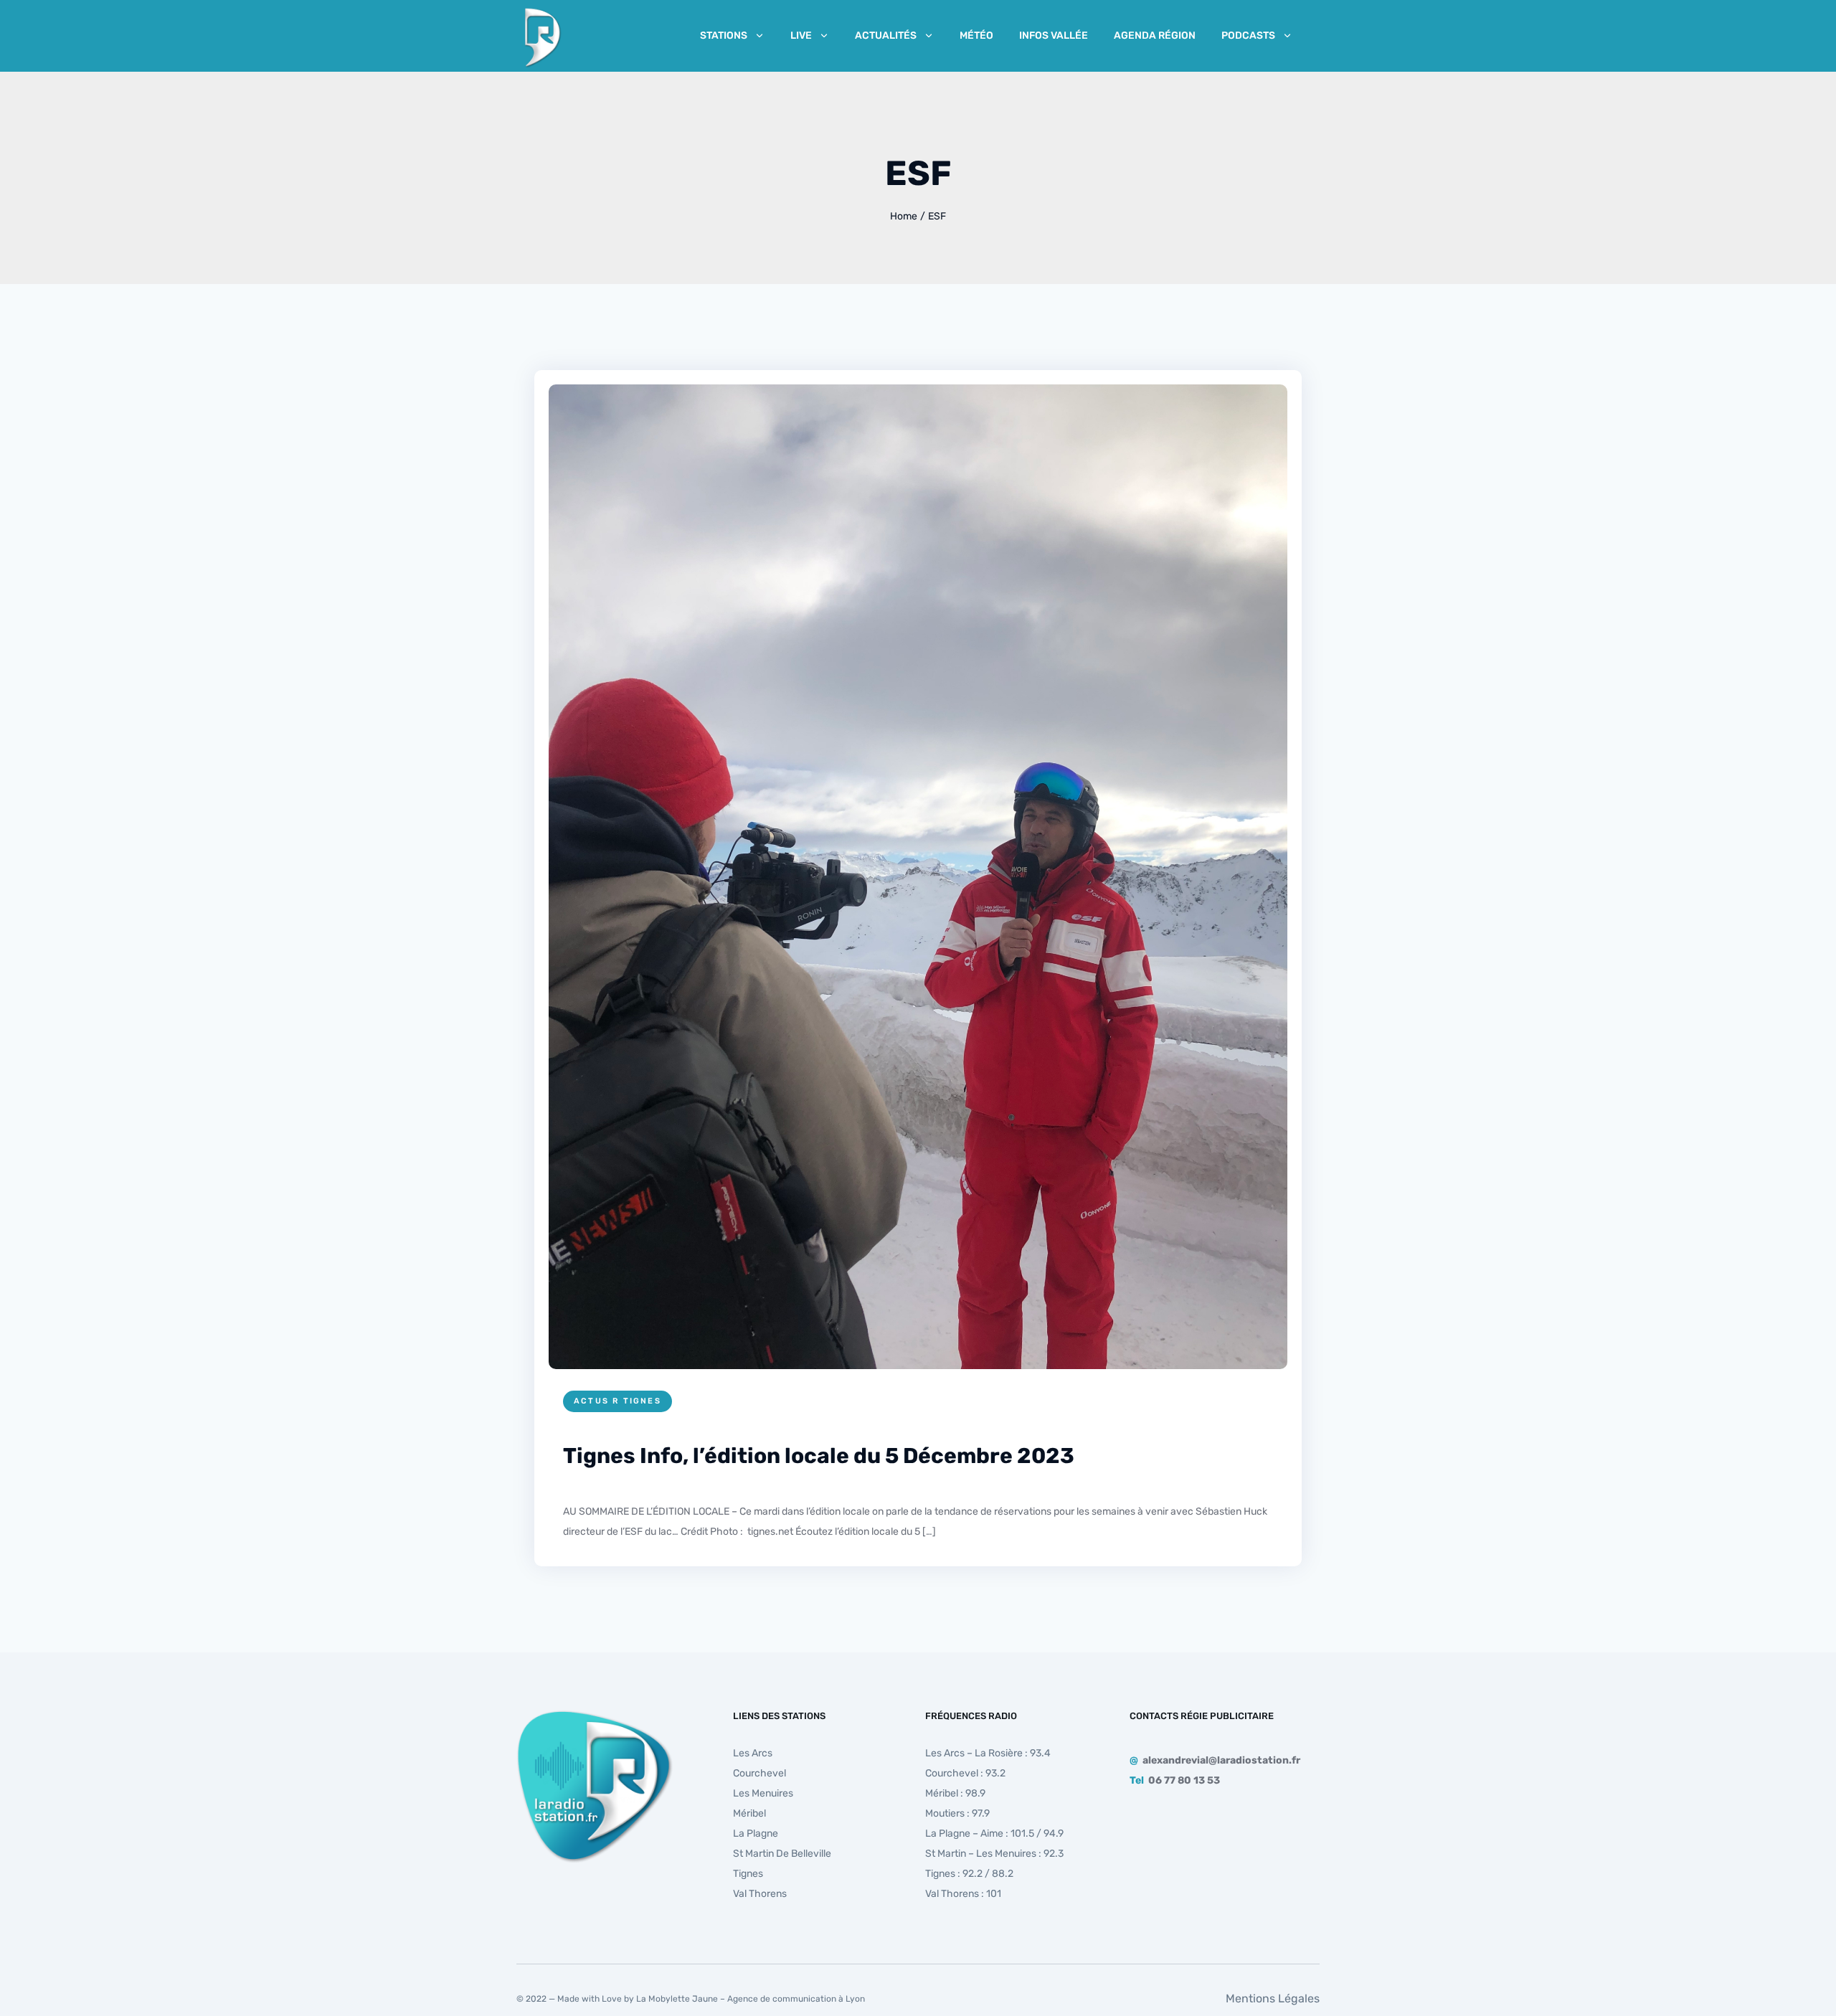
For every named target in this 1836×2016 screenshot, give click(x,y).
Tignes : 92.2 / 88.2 (969, 1874)
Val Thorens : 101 (963, 1894)
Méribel (749, 1813)
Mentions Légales (1273, 1998)
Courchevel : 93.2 (965, 1773)
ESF (937, 216)
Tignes (748, 1874)
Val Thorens (760, 1894)
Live (801, 36)
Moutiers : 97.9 (957, 1813)
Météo (976, 36)
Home (904, 216)
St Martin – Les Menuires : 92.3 (994, 1854)
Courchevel (760, 1773)
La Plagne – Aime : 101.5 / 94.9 (994, 1833)
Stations (724, 36)
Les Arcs (753, 1753)
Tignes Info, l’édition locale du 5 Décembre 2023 (819, 1456)
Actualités (886, 36)
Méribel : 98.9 (955, 1793)
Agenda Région (1155, 36)
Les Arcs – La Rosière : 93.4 (988, 1753)
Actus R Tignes (617, 1401)
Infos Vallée (1054, 36)
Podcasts (1248, 36)
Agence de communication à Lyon (796, 1999)
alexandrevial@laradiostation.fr (1221, 1760)
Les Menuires (763, 1793)
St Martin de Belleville (782, 1854)
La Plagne (756, 1833)
